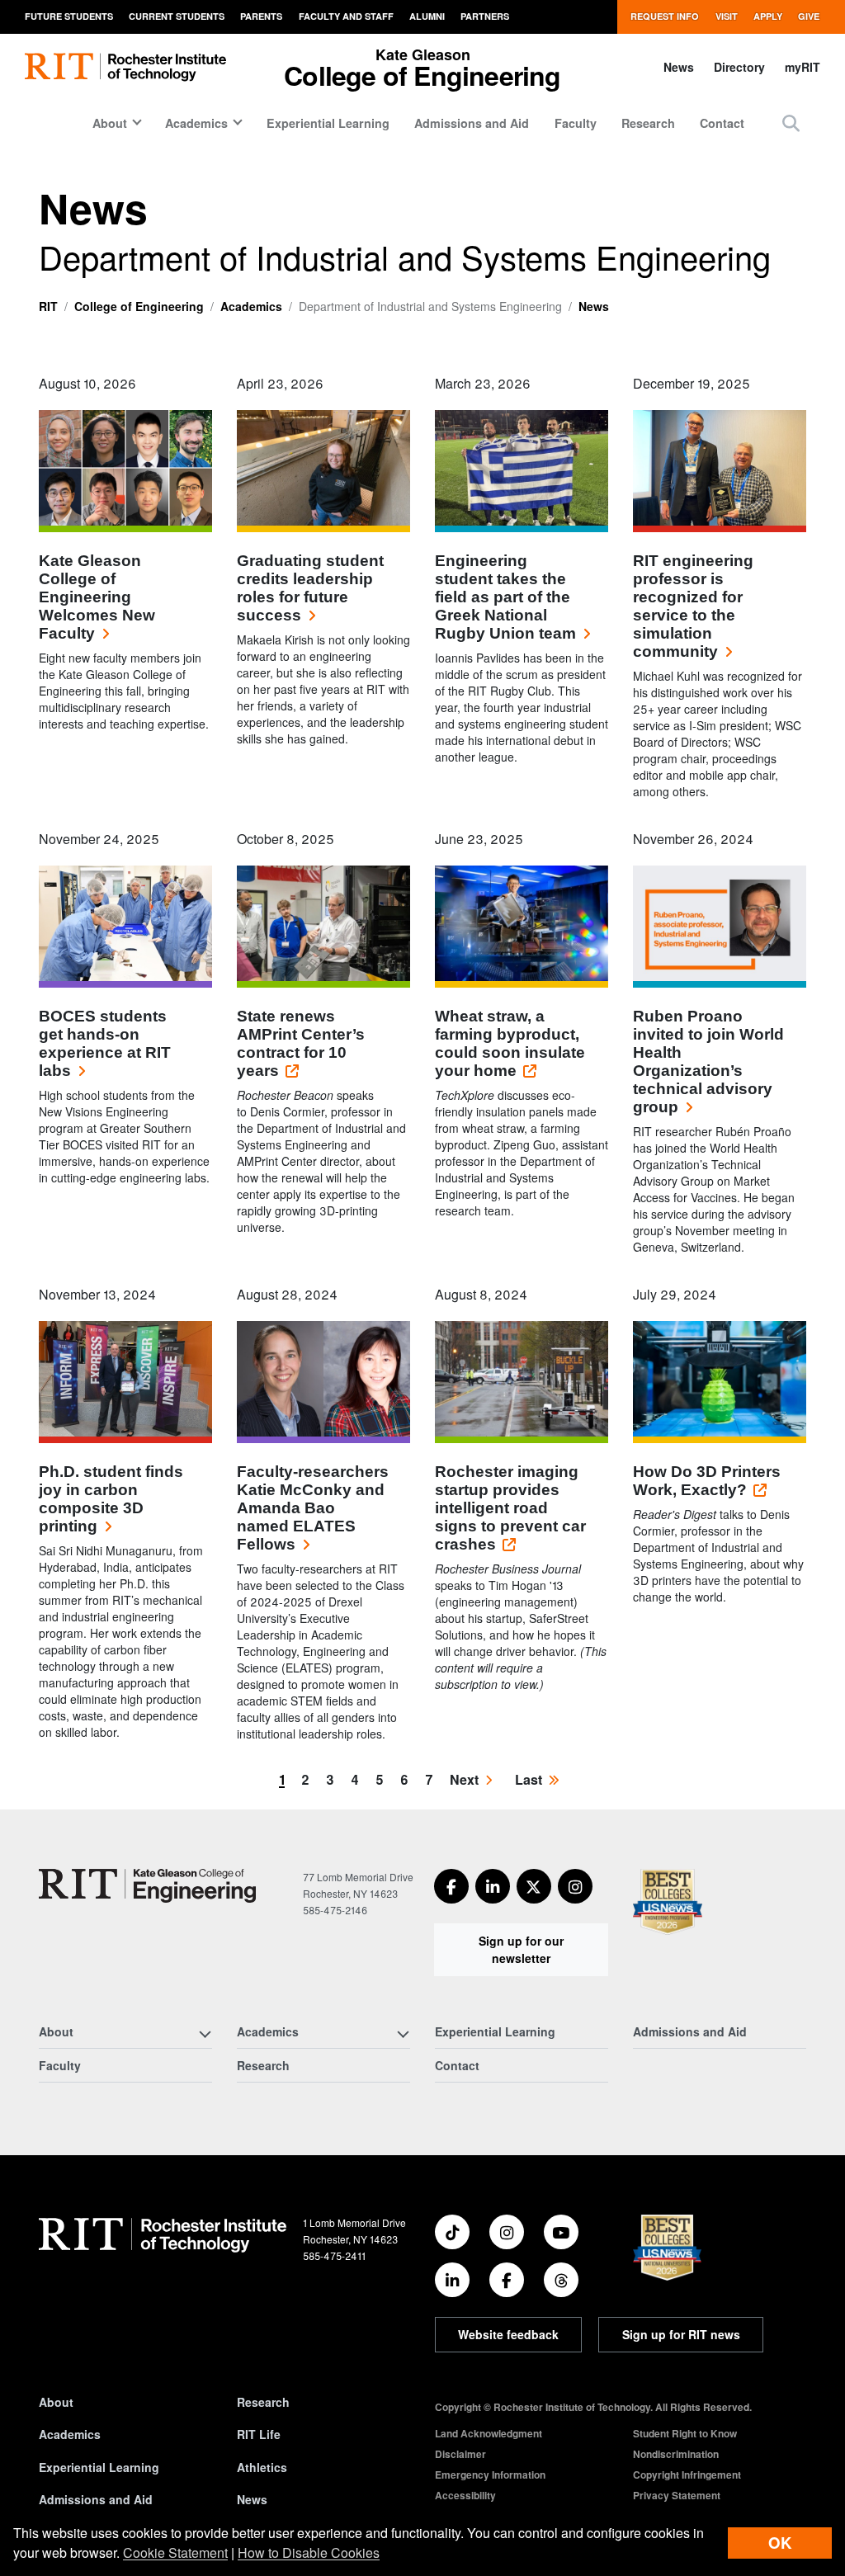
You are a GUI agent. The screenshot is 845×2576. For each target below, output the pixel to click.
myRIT (803, 67)
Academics (251, 306)
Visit (727, 16)
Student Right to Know (685, 2433)
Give (809, 16)
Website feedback (508, 2334)
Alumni (427, 16)
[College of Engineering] (147, 1886)
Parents (261, 16)
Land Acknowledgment (489, 2433)
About (56, 2402)
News (679, 67)
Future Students (69, 16)
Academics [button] (196, 123)
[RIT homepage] (125, 67)
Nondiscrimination (676, 2454)
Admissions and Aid (472, 123)
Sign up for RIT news (681, 2334)
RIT (48, 306)
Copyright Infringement (687, 2475)
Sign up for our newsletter (521, 1949)
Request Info (665, 16)
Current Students (177, 16)
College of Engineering (139, 306)
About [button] (110, 123)
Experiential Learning (328, 123)
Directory (739, 67)
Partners (485, 16)
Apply (768, 16)
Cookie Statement (175, 2552)
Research (648, 123)
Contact (722, 123)
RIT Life (259, 2434)
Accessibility (465, 2495)
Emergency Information (490, 2475)
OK (780, 2543)
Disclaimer (460, 2454)
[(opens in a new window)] (451, 1886)
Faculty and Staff (346, 16)
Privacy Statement (677, 2495)
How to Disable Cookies (309, 2552)
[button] (791, 123)
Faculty (576, 123)
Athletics (262, 2467)
